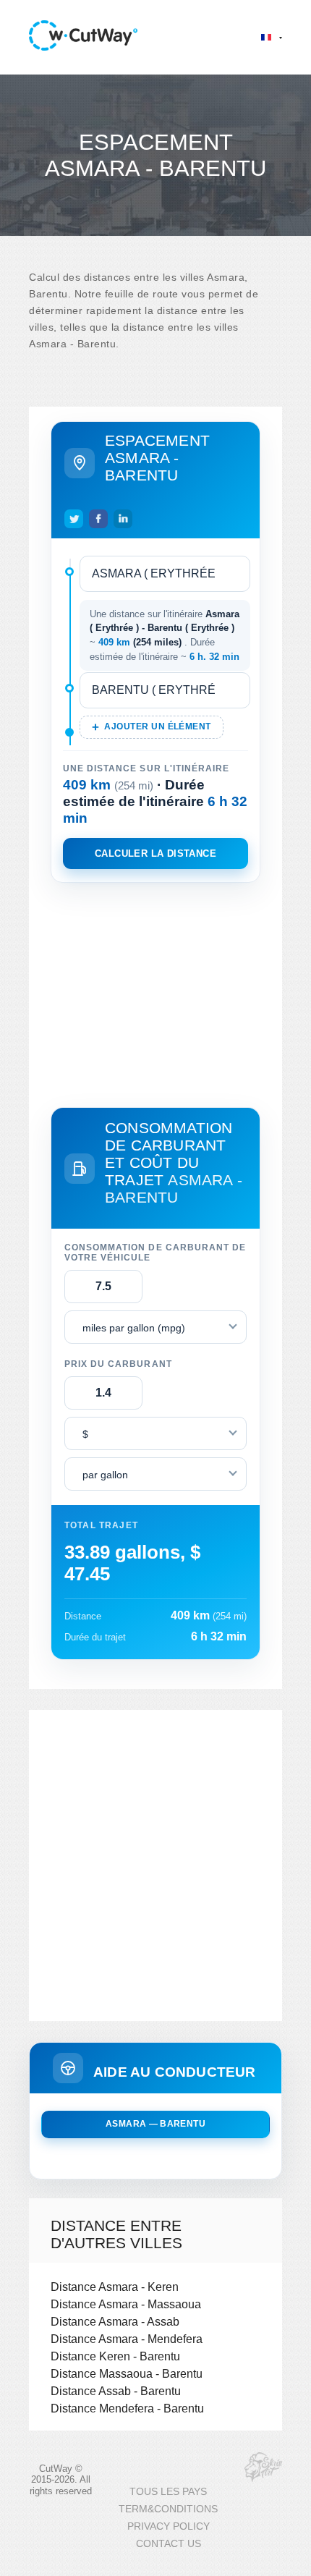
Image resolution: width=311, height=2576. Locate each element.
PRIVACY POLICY (169, 2526)
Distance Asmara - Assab (115, 2321)
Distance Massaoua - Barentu (127, 2373)
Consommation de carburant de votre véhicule (155, 1253)
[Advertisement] (155, 992)
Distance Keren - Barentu (115, 2356)
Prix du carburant (118, 1364)
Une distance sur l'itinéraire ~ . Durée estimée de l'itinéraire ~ (165, 635)
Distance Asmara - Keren (115, 2287)
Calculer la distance (155, 853)
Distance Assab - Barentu (116, 2391)
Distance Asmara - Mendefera (127, 2339)
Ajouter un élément (157, 726)
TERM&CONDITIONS (168, 2509)
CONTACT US (169, 2544)
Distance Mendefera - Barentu (127, 2408)
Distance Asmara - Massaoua (126, 2304)
